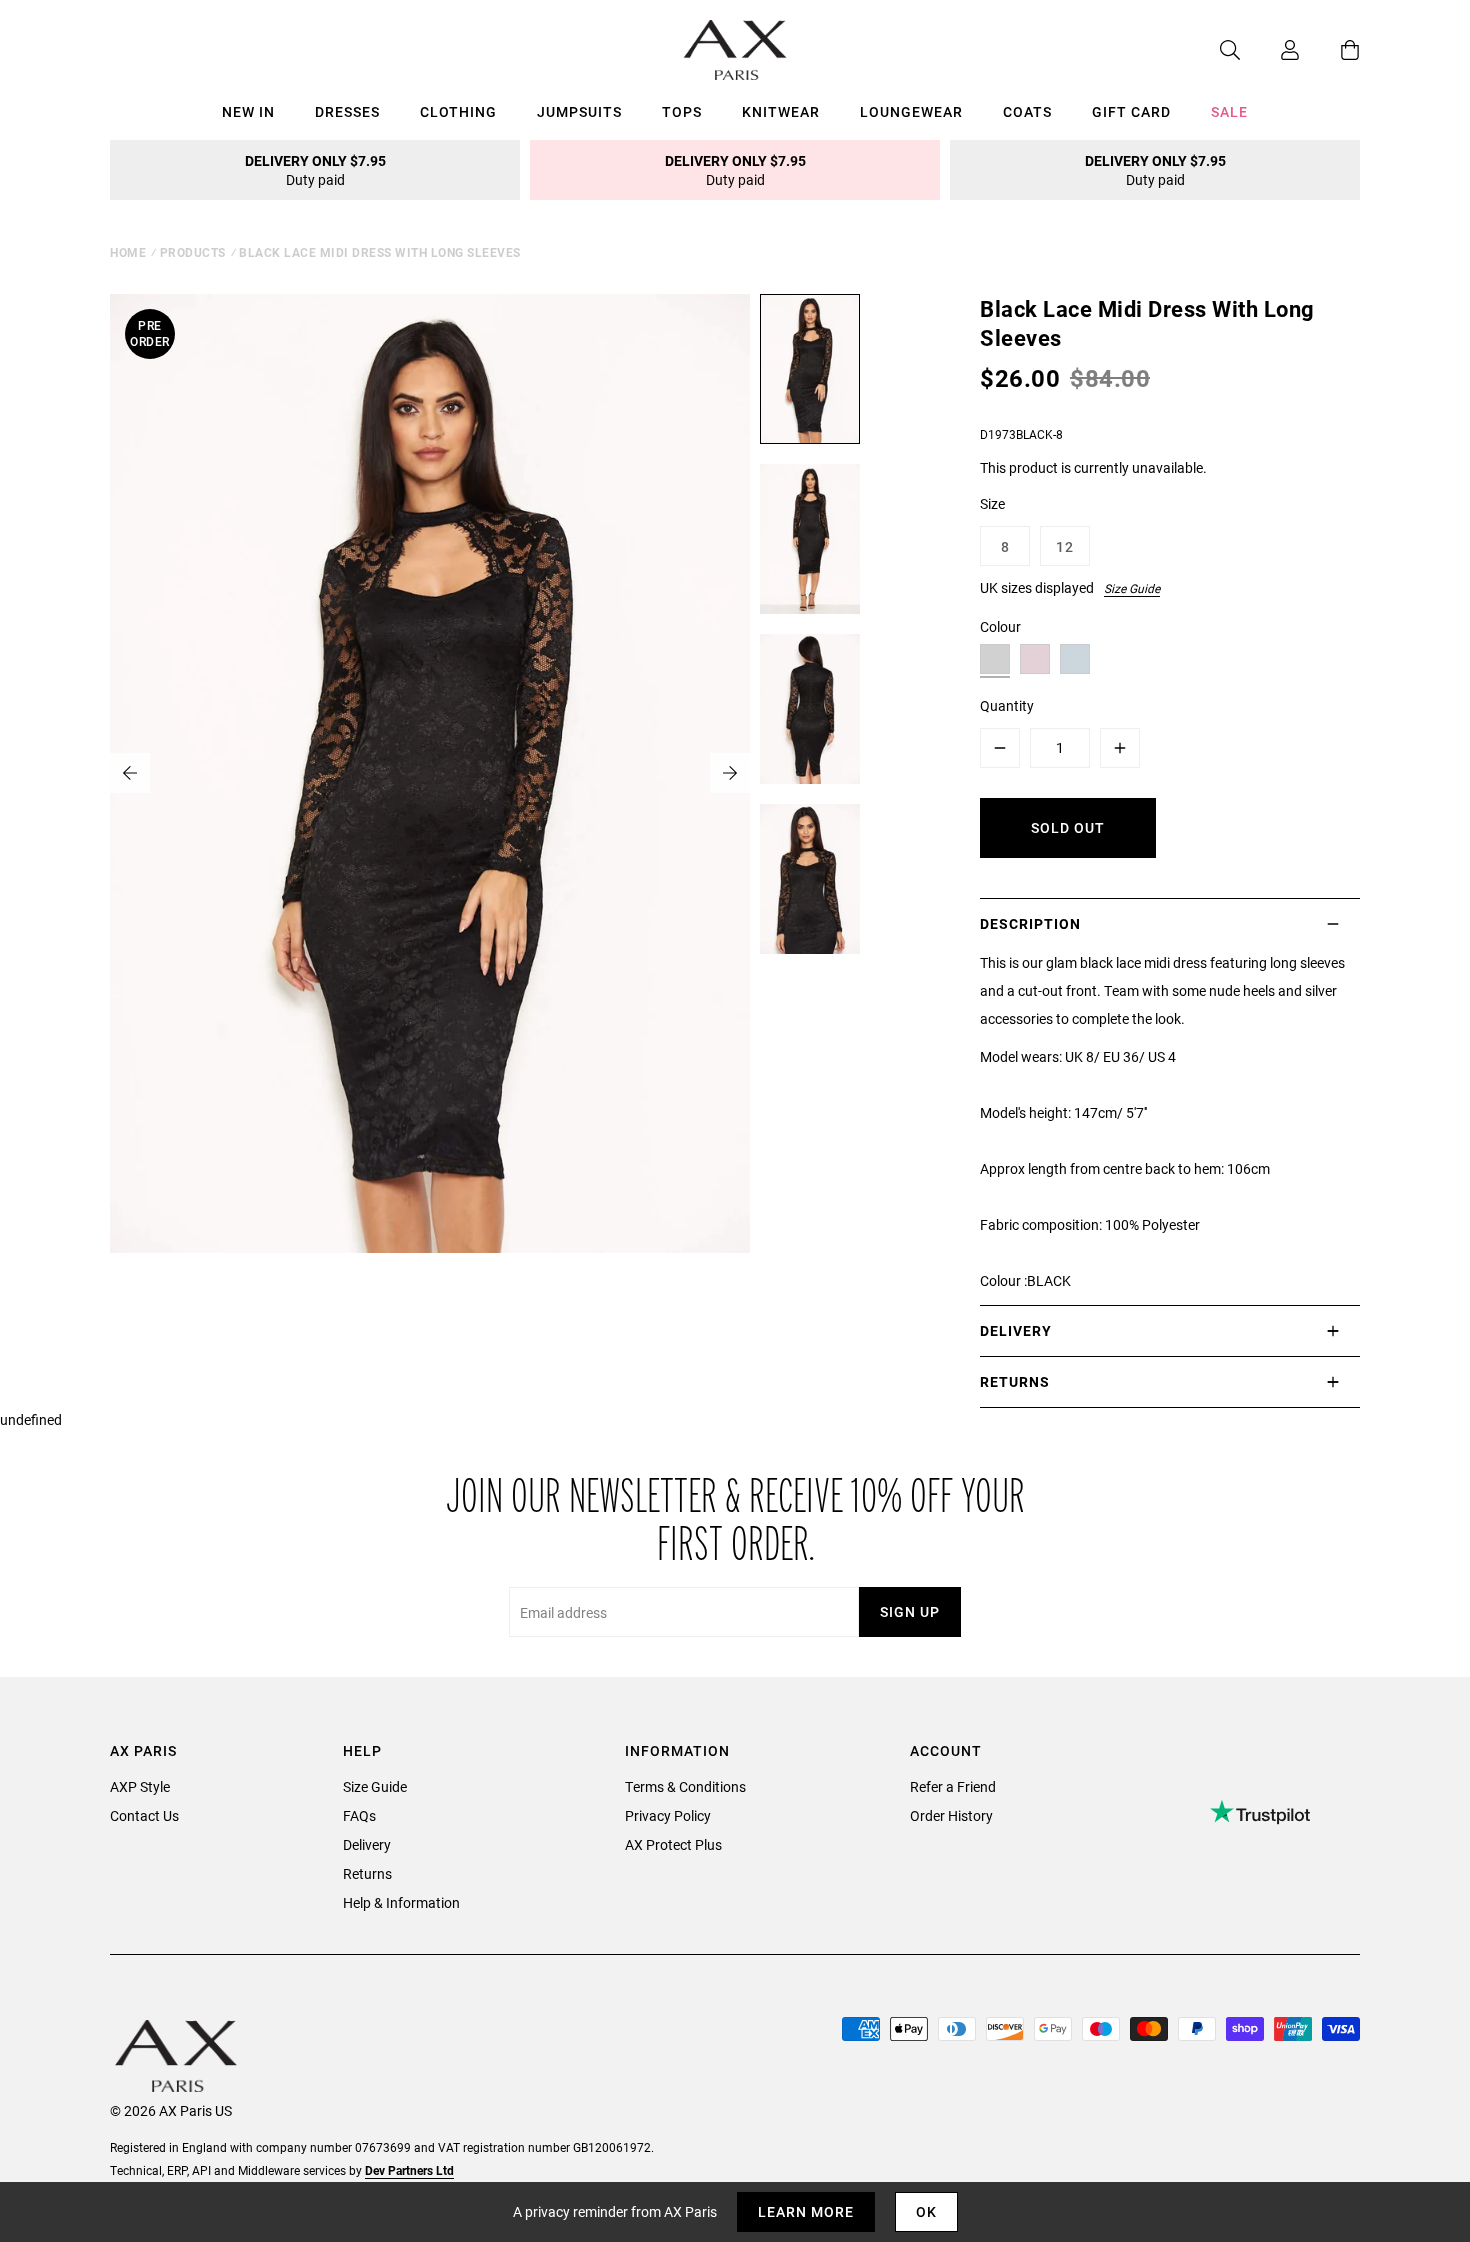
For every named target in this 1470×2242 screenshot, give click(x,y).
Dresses (347, 111)
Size (992, 503)
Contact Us (144, 1815)
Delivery (367, 1844)
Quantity (1007, 705)
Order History (951, 1815)
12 (1065, 546)
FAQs (359, 1815)
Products (193, 252)
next (730, 773)
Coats (1027, 111)
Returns (367, 1873)
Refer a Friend (953, 1786)
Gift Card (1131, 111)
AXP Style (140, 1786)
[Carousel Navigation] (430, 773)
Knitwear (781, 111)
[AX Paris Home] (735, 50)
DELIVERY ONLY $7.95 (315, 170)
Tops (682, 111)
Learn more (806, 2211)
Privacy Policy (668, 1815)
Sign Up (910, 1611)
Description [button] (1030, 923)
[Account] (1270, 50)
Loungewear (911, 111)
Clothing (458, 111)
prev (130, 773)
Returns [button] (1015, 1381)
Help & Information (401, 1902)
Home (128, 252)
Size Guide (1132, 588)
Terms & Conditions (685, 1786)
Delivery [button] (1016, 1330)
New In (248, 111)
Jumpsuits (579, 111)
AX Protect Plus (673, 1844)
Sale (1229, 111)
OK (926, 2211)
